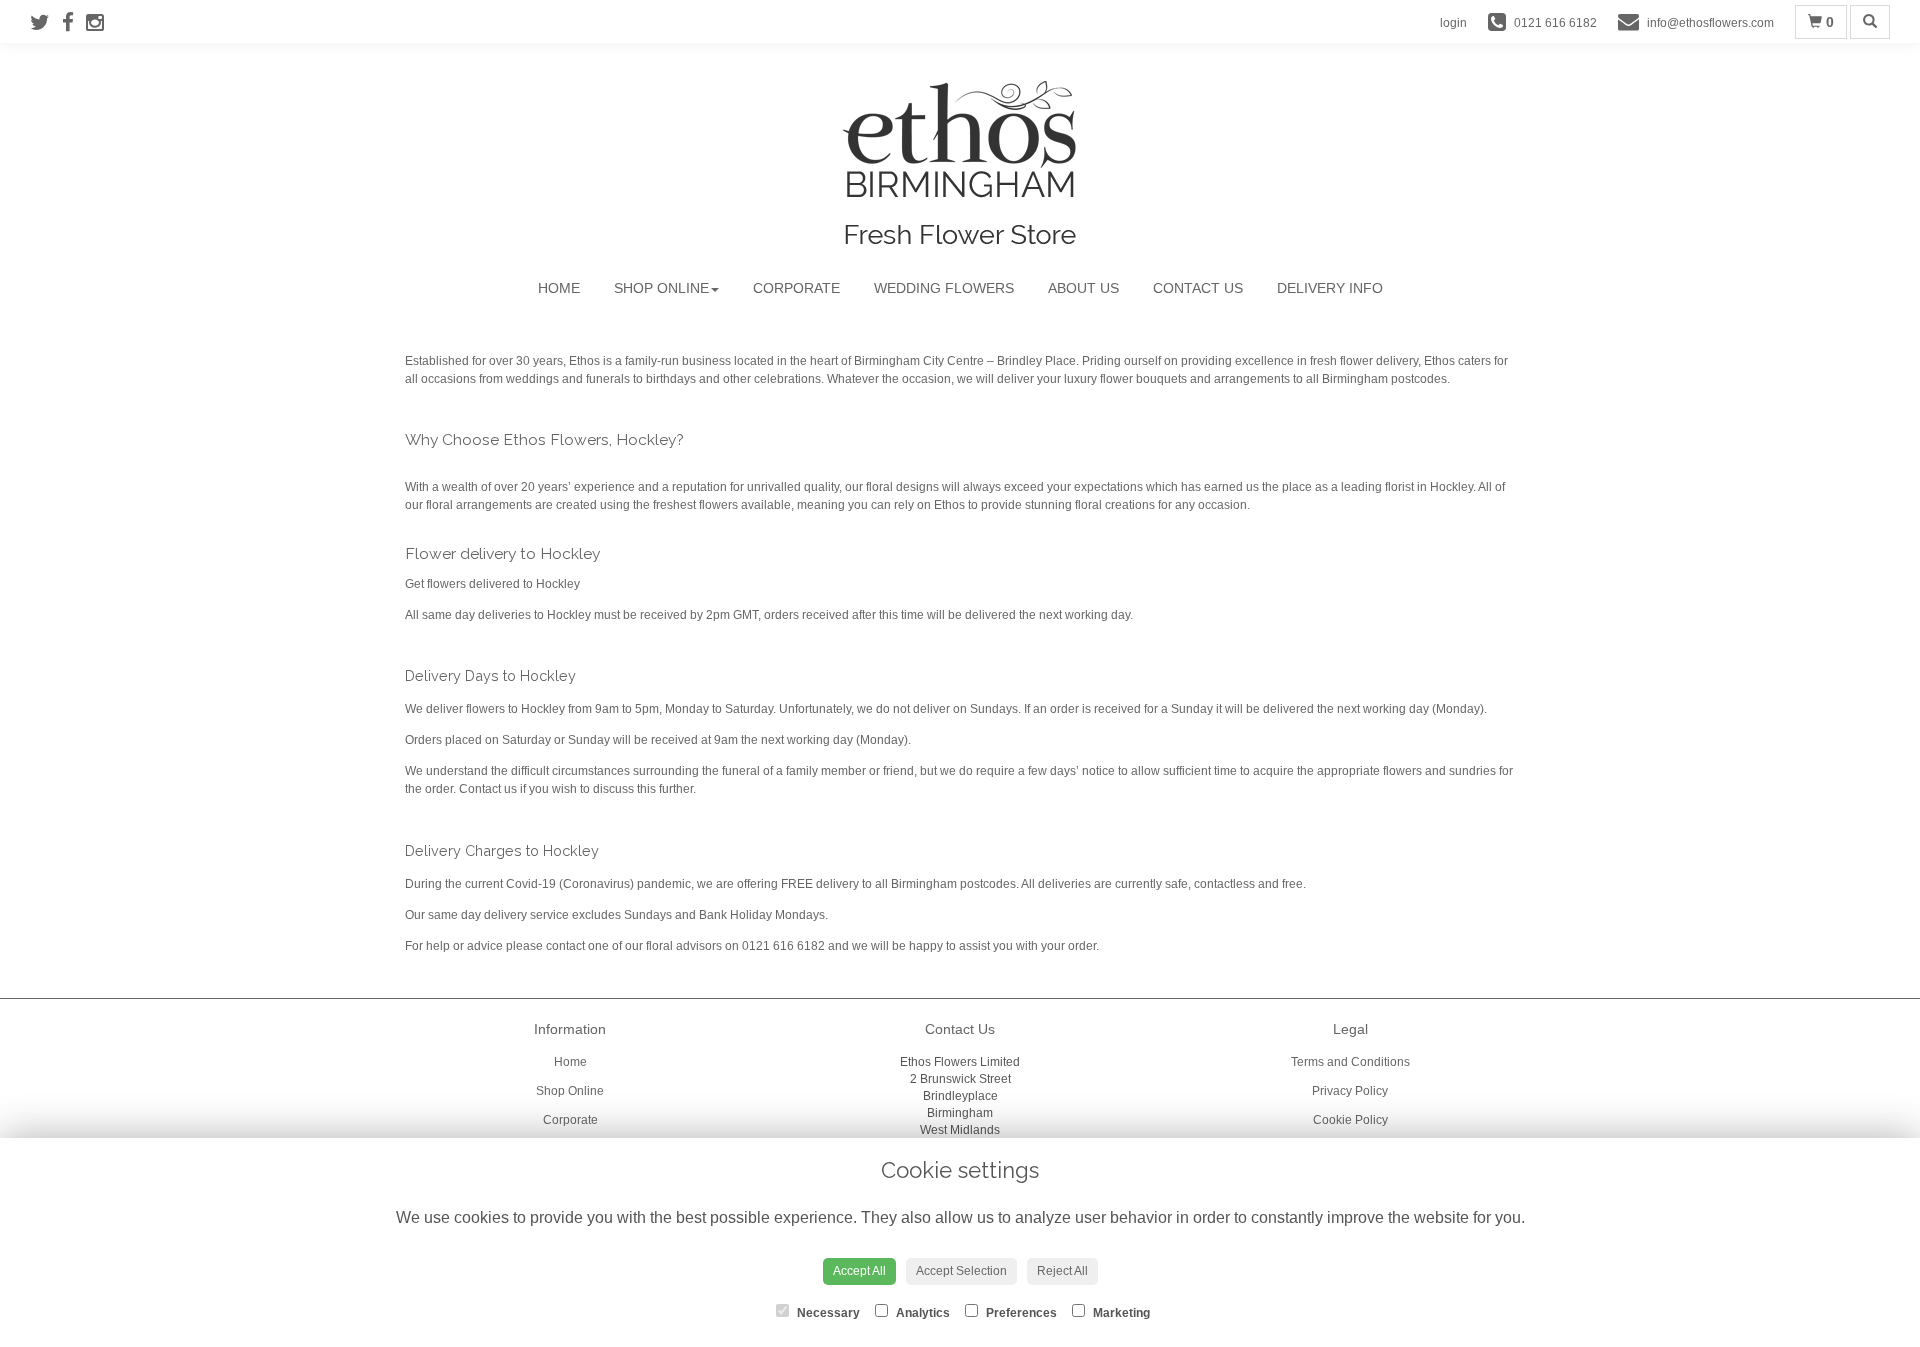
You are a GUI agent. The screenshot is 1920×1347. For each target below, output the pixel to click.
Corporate (796, 288)
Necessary (827, 1313)
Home (559, 288)
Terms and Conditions (1350, 1062)
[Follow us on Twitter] (46, 22)
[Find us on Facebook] (74, 22)
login (1453, 23)
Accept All (859, 1271)
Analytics (921, 1313)
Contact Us (1198, 288)
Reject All (1062, 1271)
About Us (1083, 288)
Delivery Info (1330, 288)
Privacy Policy (1350, 1091)
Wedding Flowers (944, 288)
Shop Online (661, 288)
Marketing (1120, 1313)
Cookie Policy (1350, 1120)
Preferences (1020, 1313)
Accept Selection (961, 1271)
